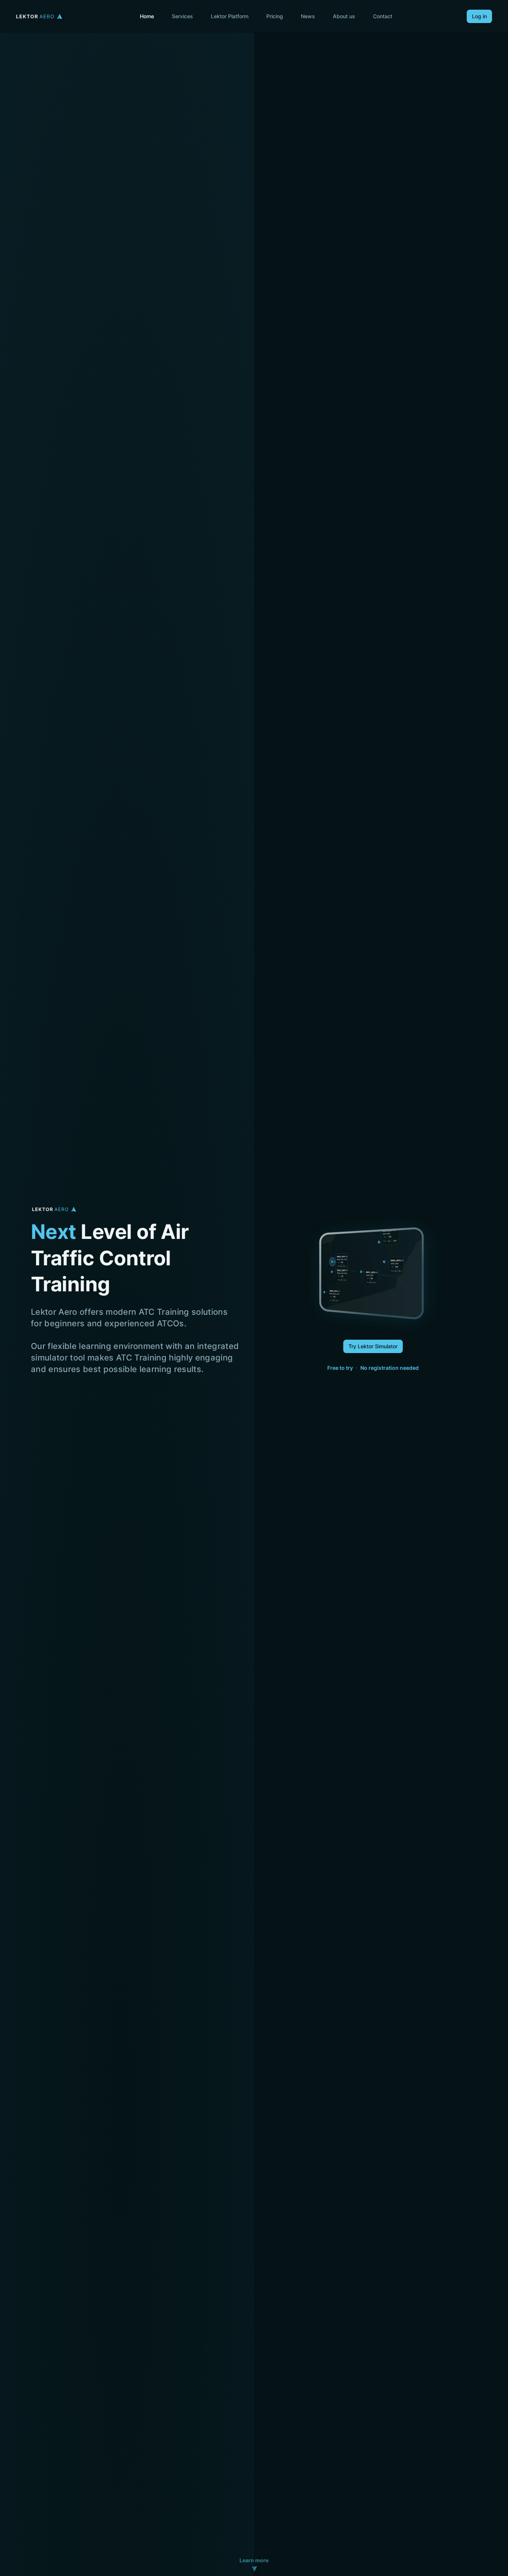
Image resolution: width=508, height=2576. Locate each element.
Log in (479, 16)
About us (344, 16)
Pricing (275, 16)
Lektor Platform (230, 16)
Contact (383, 16)
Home (147, 16)
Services (182, 16)
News (308, 16)
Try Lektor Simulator (373, 1346)
